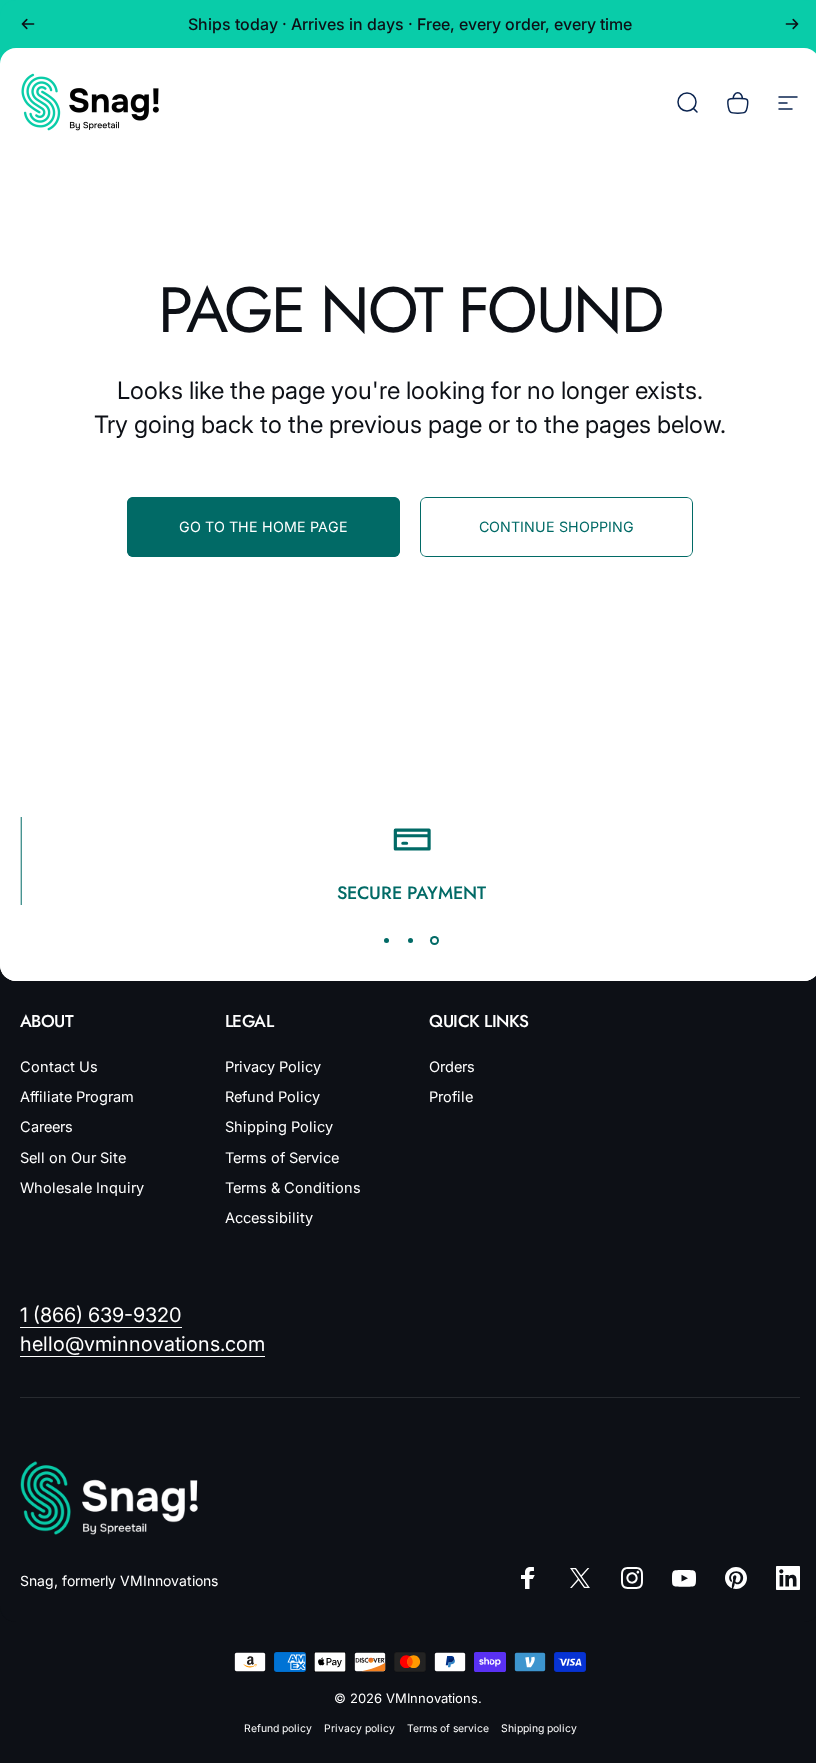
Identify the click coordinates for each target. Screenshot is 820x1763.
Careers (46, 1127)
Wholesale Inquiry (82, 1188)
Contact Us (59, 1067)
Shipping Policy (279, 1127)
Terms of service (448, 1728)
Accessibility (269, 1218)
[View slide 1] (386, 941)
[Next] (792, 24)
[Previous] (28, 24)
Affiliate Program (77, 1097)
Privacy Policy (273, 1067)
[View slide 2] (410, 941)
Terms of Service (282, 1158)
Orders (452, 1067)
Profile (451, 1097)
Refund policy (278, 1728)
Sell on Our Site (73, 1158)
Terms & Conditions (293, 1188)
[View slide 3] (434, 941)
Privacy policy (359, 1728)
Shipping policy (539, 1728)
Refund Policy (272, 1097)
